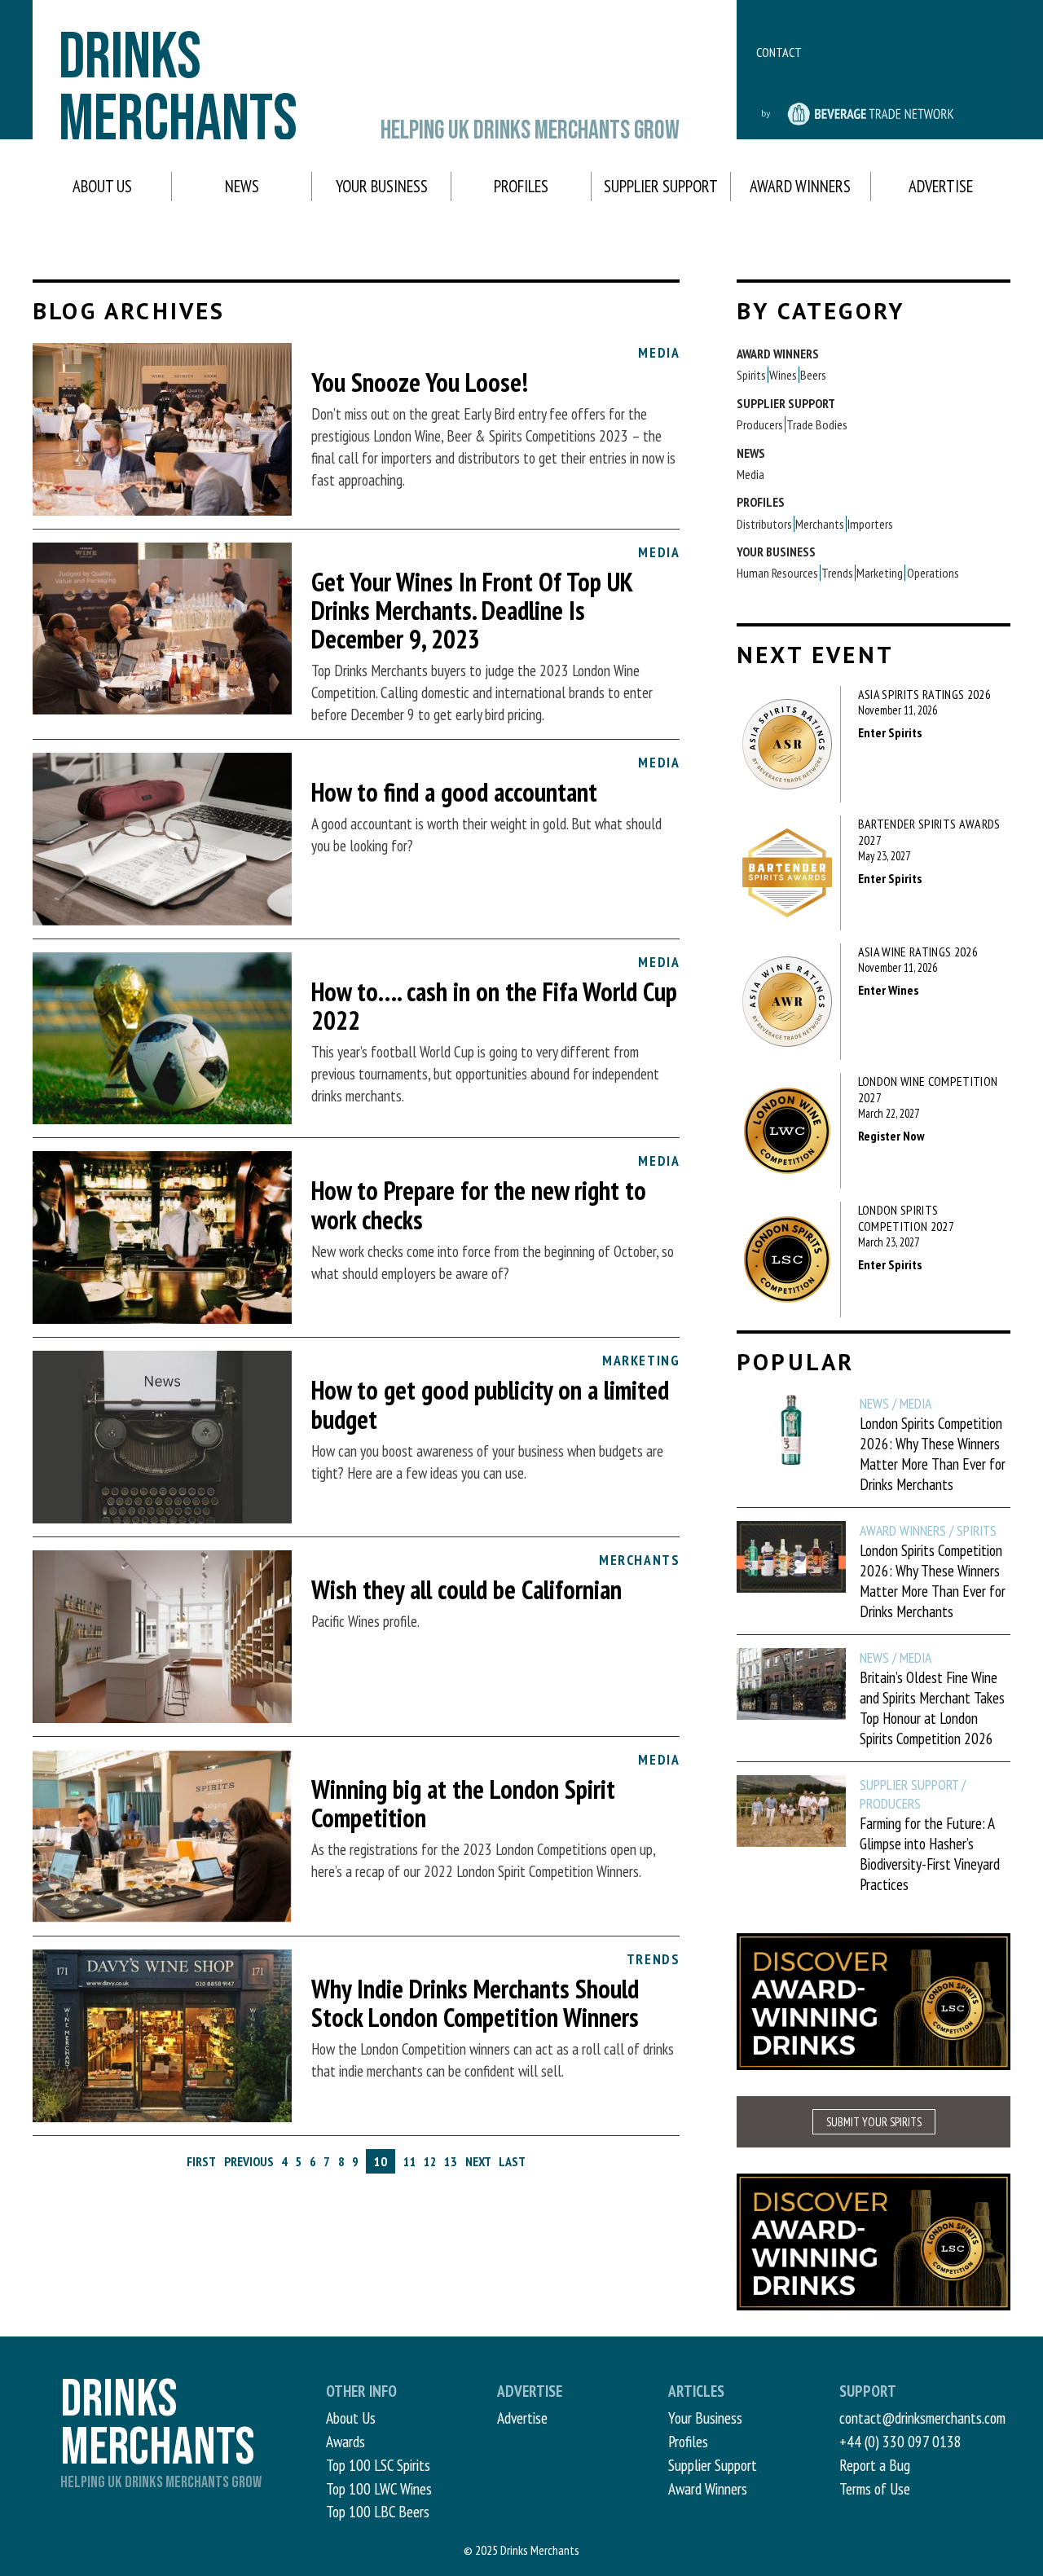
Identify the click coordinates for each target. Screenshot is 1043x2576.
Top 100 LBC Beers (378, 2511)
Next (478, 2161)
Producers (760, 424)
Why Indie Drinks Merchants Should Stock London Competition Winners (475, 2003)
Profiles (521, 186)
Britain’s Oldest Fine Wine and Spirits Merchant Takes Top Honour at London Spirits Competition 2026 (932, 1708)
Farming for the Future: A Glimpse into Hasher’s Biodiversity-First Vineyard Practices (930, 1853)
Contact (779, 52)
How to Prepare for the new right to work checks (479, 1204)
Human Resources (777, 573)
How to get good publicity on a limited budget (490, 1404)
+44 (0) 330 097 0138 (900, 2441)
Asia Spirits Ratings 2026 (924, 694)
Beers (813, 375)
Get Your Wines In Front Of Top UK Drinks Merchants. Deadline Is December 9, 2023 (472, 610)
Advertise (941, 186)
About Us (102, 186)
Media (750, 474)
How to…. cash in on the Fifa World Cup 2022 (494, 1006)
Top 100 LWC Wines (379, 2488)
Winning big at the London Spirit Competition (463, 1803)
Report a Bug (875, 2465)
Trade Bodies (817, 424)
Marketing (880, 573)
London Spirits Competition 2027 (906, 1218)
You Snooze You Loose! (420, 382)
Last (512, 2161)
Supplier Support (661, 186)
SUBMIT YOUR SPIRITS (874, 2122)
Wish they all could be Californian (466, 1589)
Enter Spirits (890, 732)
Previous (249, 2161)
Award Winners (800, 186)
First (201, 2161)
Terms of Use (875, 2488)
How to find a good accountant (454, 792)
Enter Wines (888, 990)
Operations (933, 573)
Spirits (751, 375)
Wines (783, 375)
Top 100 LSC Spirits (378, 2465)
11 (410, 2161)
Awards (345, 2441)
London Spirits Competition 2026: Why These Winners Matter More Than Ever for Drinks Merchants (933, 1453)
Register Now (891, 1136)
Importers (870, 524)
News (242, 186)
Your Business (382, 186)
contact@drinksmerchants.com (922, 2418)
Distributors (764, 524)
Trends (837, 573)
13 (451, 2161)
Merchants (820, 524)
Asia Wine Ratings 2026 (918, 952)
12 (430, 2161)
